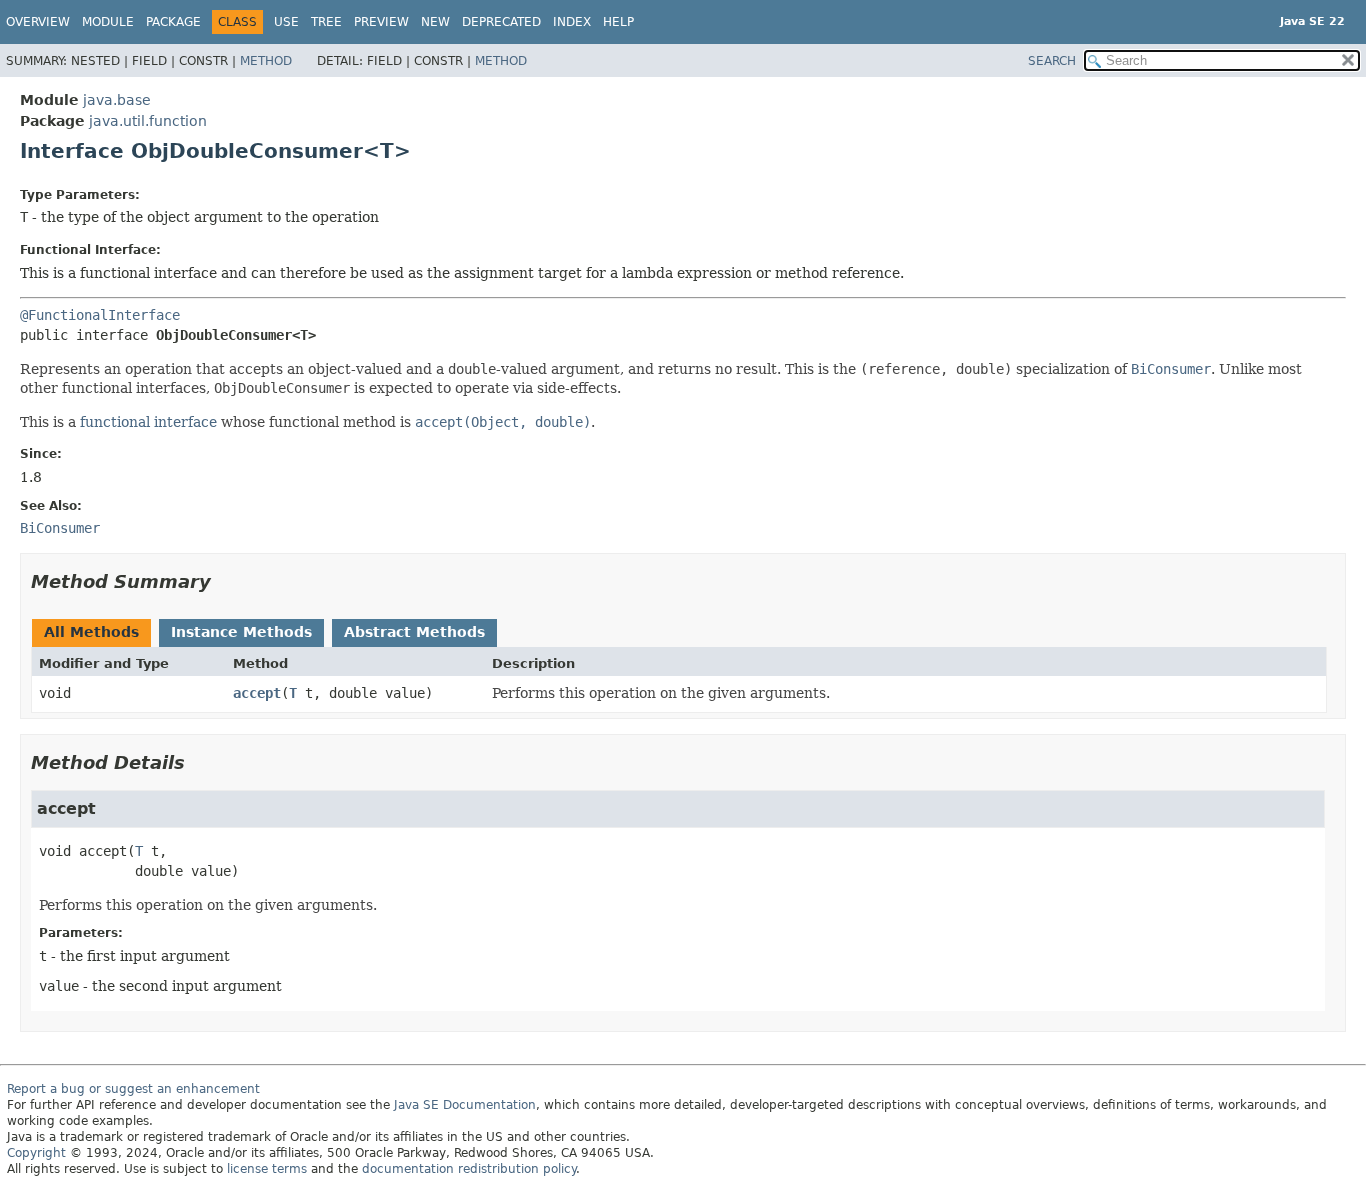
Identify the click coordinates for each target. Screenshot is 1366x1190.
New (435, 22)
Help (618, 22)
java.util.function (148, 121)
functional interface (148, 422)
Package (173, 22)
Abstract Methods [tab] (414, 632)
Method (266, 61)
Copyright (36, 1153)
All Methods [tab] (91, 632)
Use (286, 22)
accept (257, 693)
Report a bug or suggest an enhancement (133, 1089)
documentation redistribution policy (469, 1169)
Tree (326, 22)
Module (108, 22)
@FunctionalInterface (100, 315)
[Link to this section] (225, 581)
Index (572, 22)
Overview (38, 22)
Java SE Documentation (465, 1105)
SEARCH (1052, 61)
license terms (267, 1169)
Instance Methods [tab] (241, 632)
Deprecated (501, 22)
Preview (381, 22)
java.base (117, 100)
